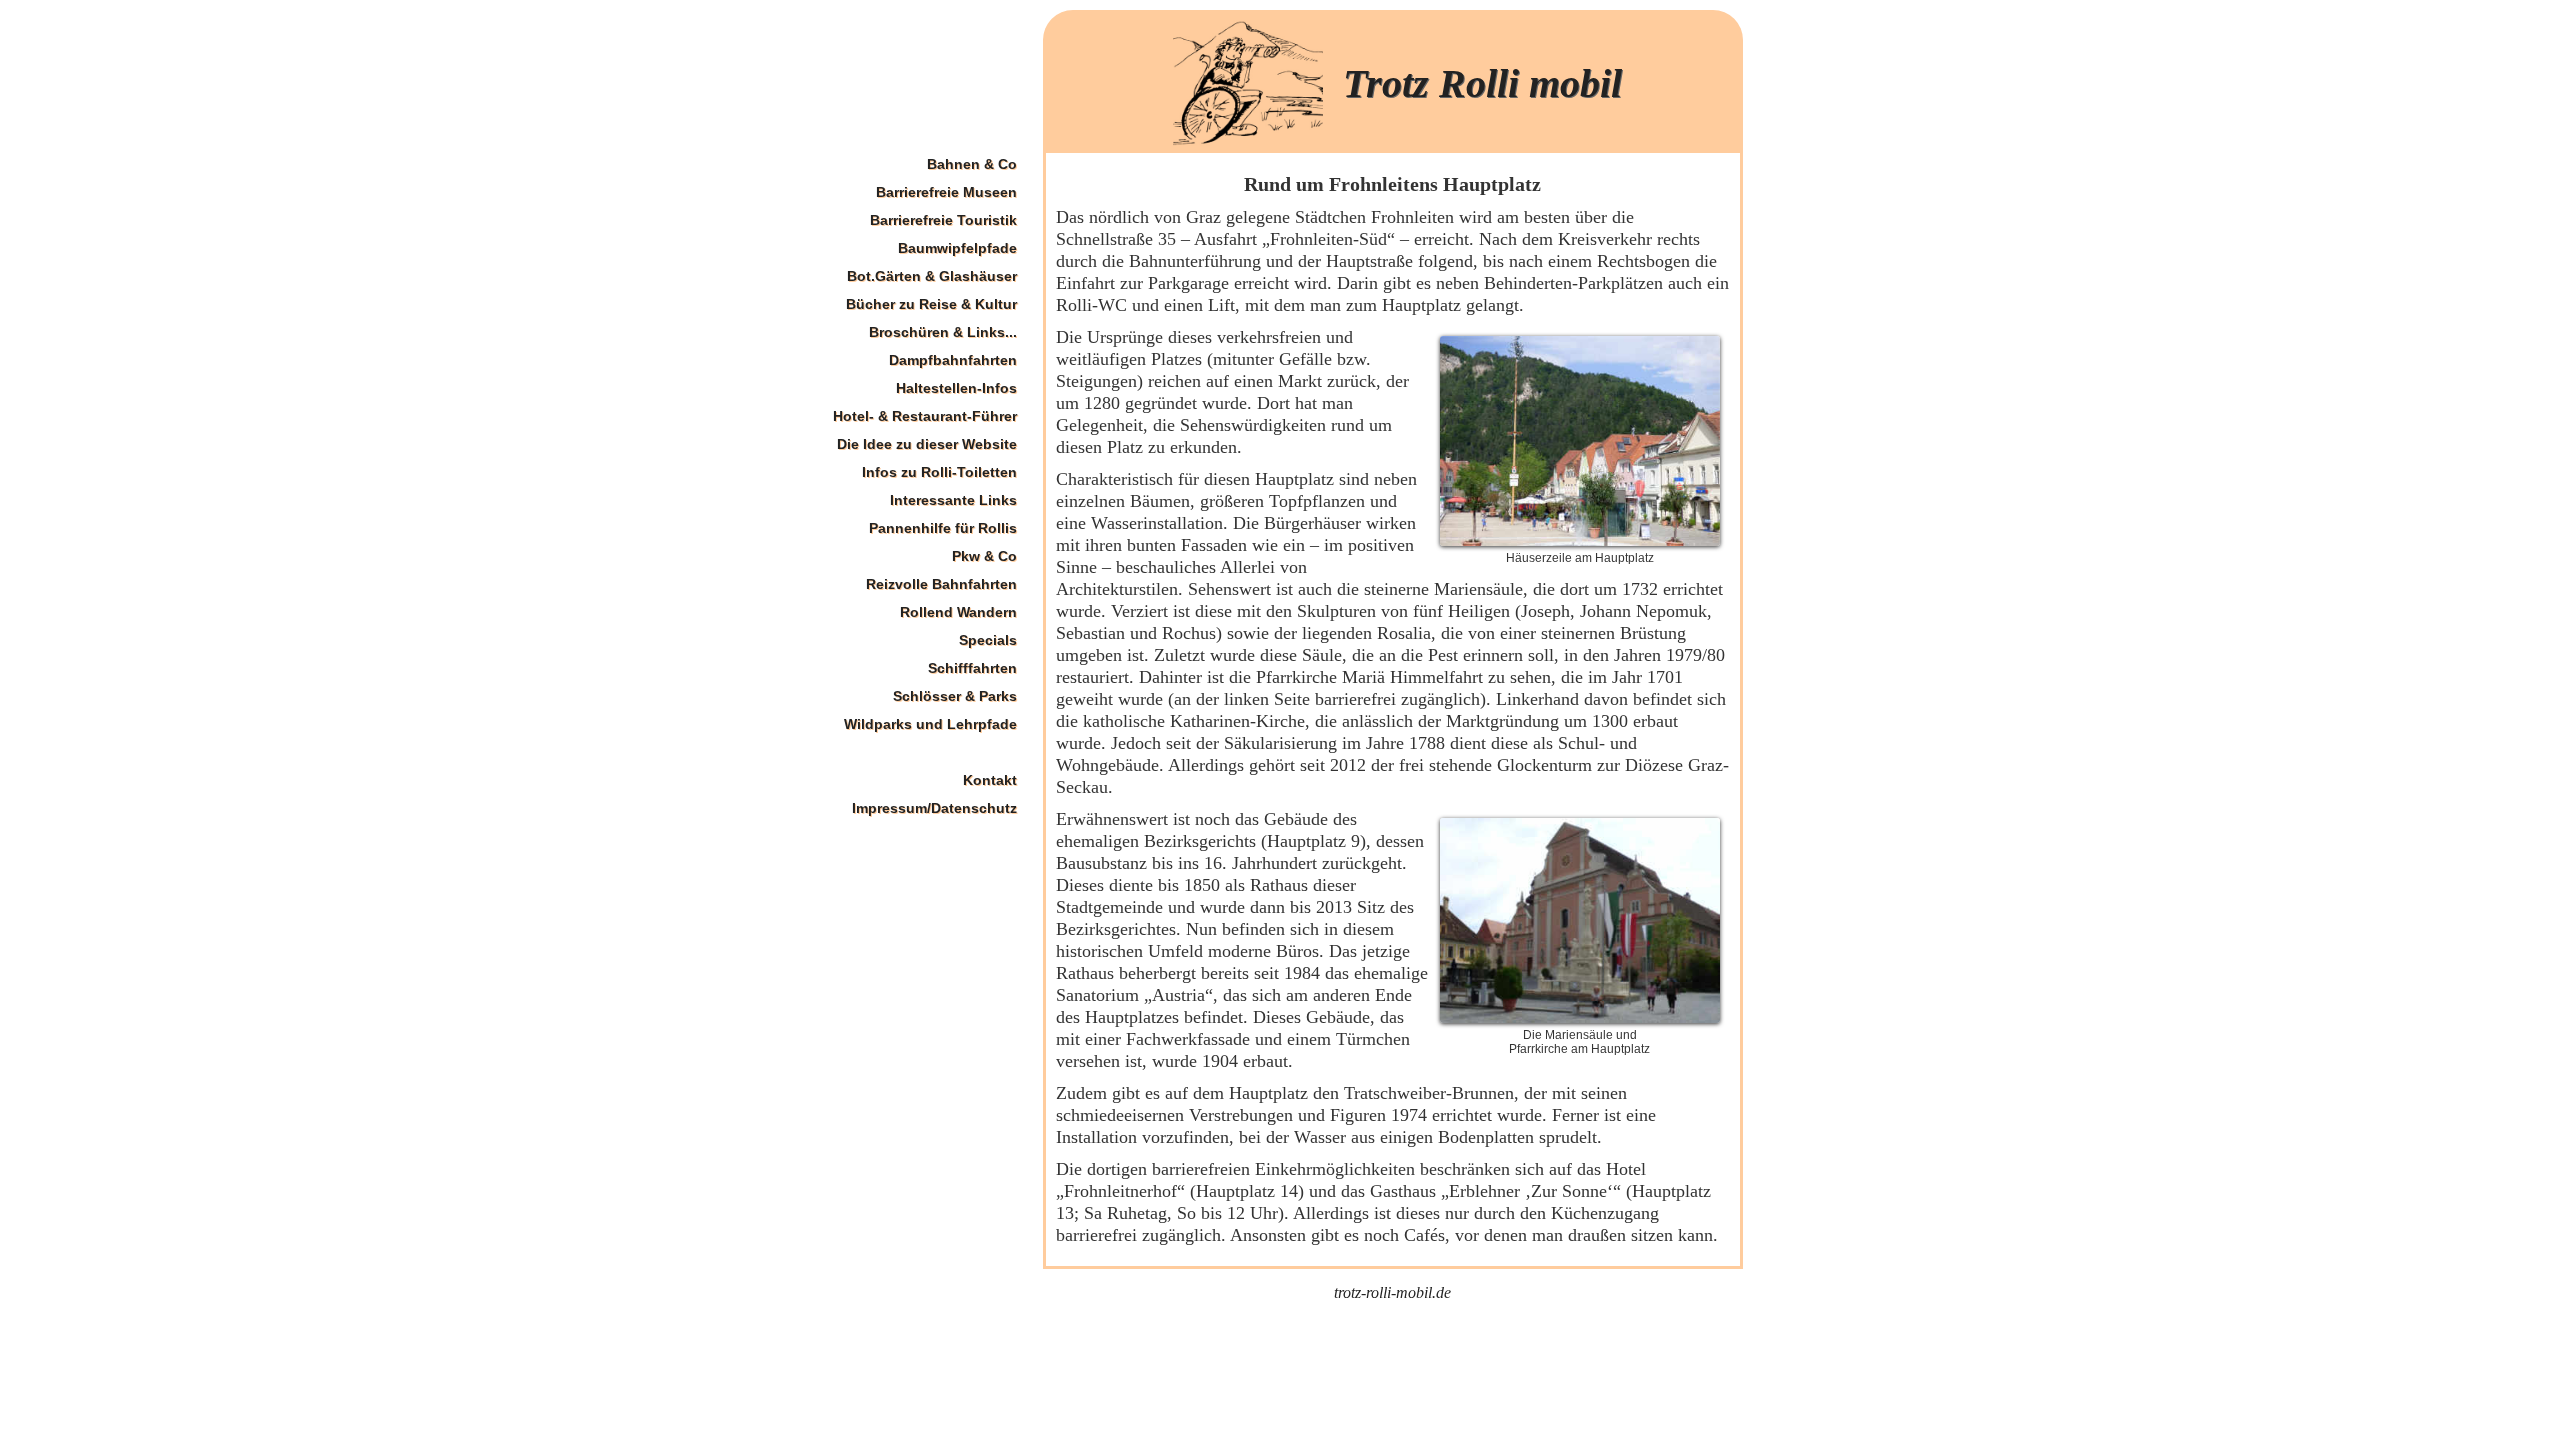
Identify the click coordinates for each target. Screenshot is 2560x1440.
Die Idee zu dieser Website (927, 444)
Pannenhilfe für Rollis (943, 528)
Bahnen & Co (972, 164)
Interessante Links (953, 500)
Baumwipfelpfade (957, 248)
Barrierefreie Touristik (943, 220)
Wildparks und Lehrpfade (930, 724)
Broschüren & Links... (943, 332)
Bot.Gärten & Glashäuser (932, 276)
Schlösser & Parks (955, 696)
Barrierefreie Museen (946, 192)
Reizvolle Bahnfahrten (941, 584)
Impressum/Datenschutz (934, 808)
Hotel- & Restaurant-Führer (925, 416)
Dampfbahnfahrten (953, 360)
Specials (988, 640)
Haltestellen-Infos (956, 388)
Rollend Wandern (958, 612)
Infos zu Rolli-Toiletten (939, 472)
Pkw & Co (984, 556)
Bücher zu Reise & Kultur (931, 304)
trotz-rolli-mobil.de (1392, 1292)
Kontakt (990, 780)
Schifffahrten (972, 668)
